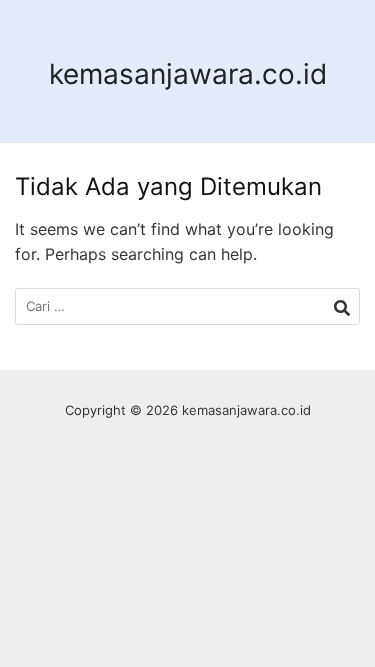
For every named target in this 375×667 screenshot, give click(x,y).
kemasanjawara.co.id (188, 74)
